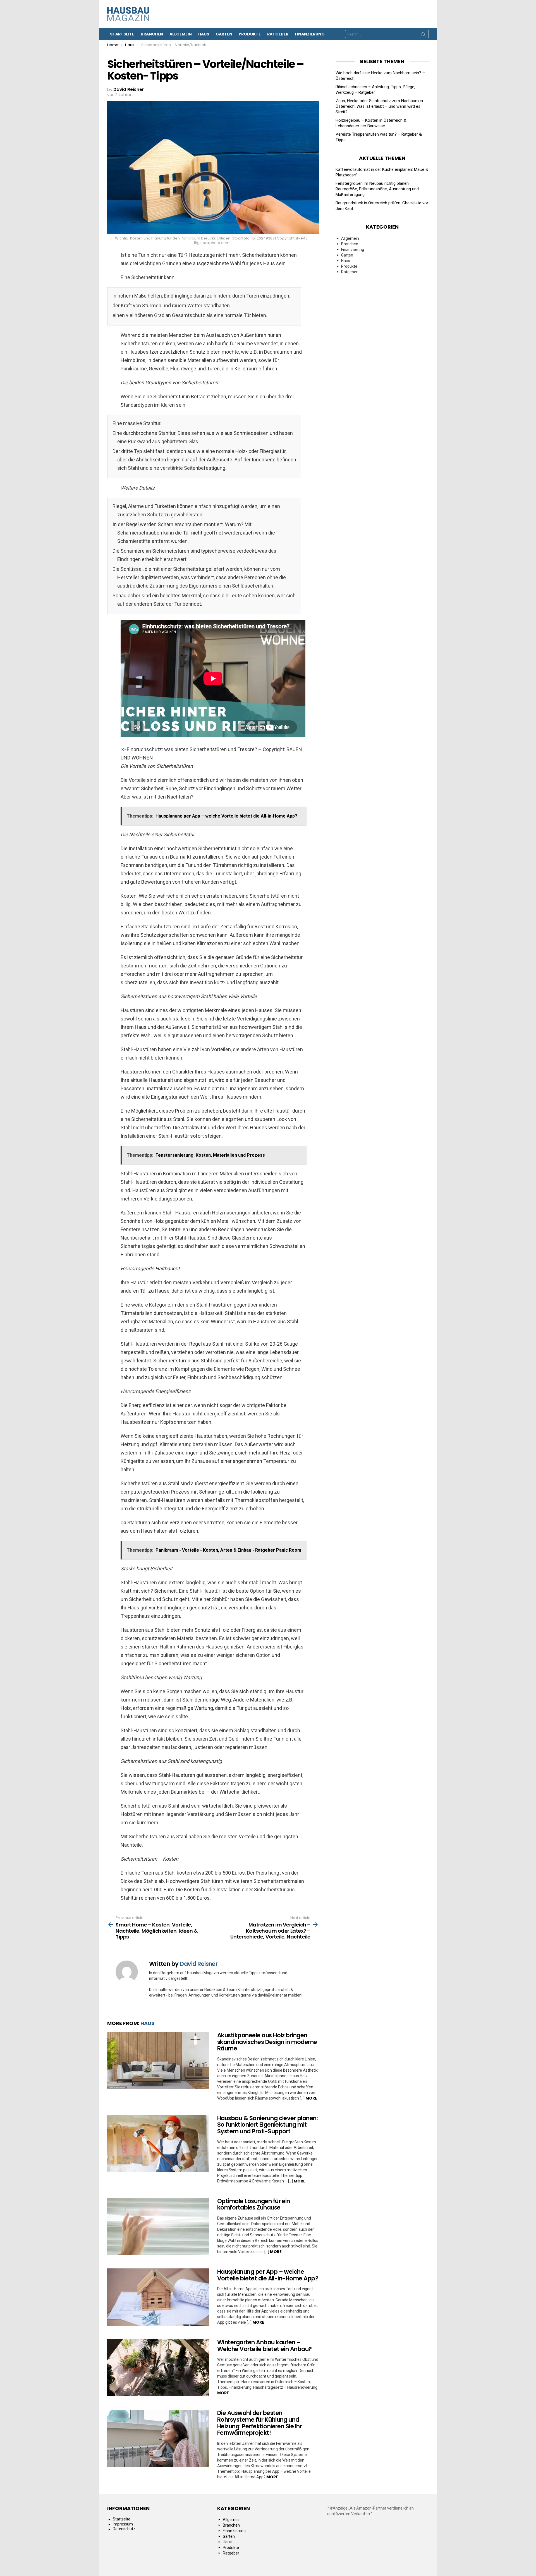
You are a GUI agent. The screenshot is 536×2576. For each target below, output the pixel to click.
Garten (224, 34)
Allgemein (181, 34)
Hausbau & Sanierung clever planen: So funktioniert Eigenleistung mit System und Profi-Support (267, 2125)
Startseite (122, 34)
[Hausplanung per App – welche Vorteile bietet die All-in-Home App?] (158, 2297)
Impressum (123, 2524)
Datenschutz (124, 2529)
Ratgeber (278, 34)
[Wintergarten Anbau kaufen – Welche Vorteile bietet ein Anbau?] (158, 2368)
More (311, 2098)
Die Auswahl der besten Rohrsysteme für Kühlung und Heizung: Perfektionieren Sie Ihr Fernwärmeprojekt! (259, 2423)
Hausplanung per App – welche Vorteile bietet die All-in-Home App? (268, 2275)
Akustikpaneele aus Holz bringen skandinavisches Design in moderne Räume (267, 2042)
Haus (204, 34)
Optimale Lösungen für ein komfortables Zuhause (254, 2204)
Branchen (152, 34)
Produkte (250, 34)
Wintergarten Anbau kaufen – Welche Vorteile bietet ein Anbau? (265, 2346)
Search (423, 35)
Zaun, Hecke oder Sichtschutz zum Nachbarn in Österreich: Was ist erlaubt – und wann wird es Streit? (379, 106)
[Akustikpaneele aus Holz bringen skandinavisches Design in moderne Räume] (158, 2061)
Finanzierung (310, 34)
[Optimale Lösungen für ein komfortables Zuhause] (158, 2226)
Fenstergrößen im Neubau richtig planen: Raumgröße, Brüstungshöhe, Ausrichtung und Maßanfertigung (377, 189)
